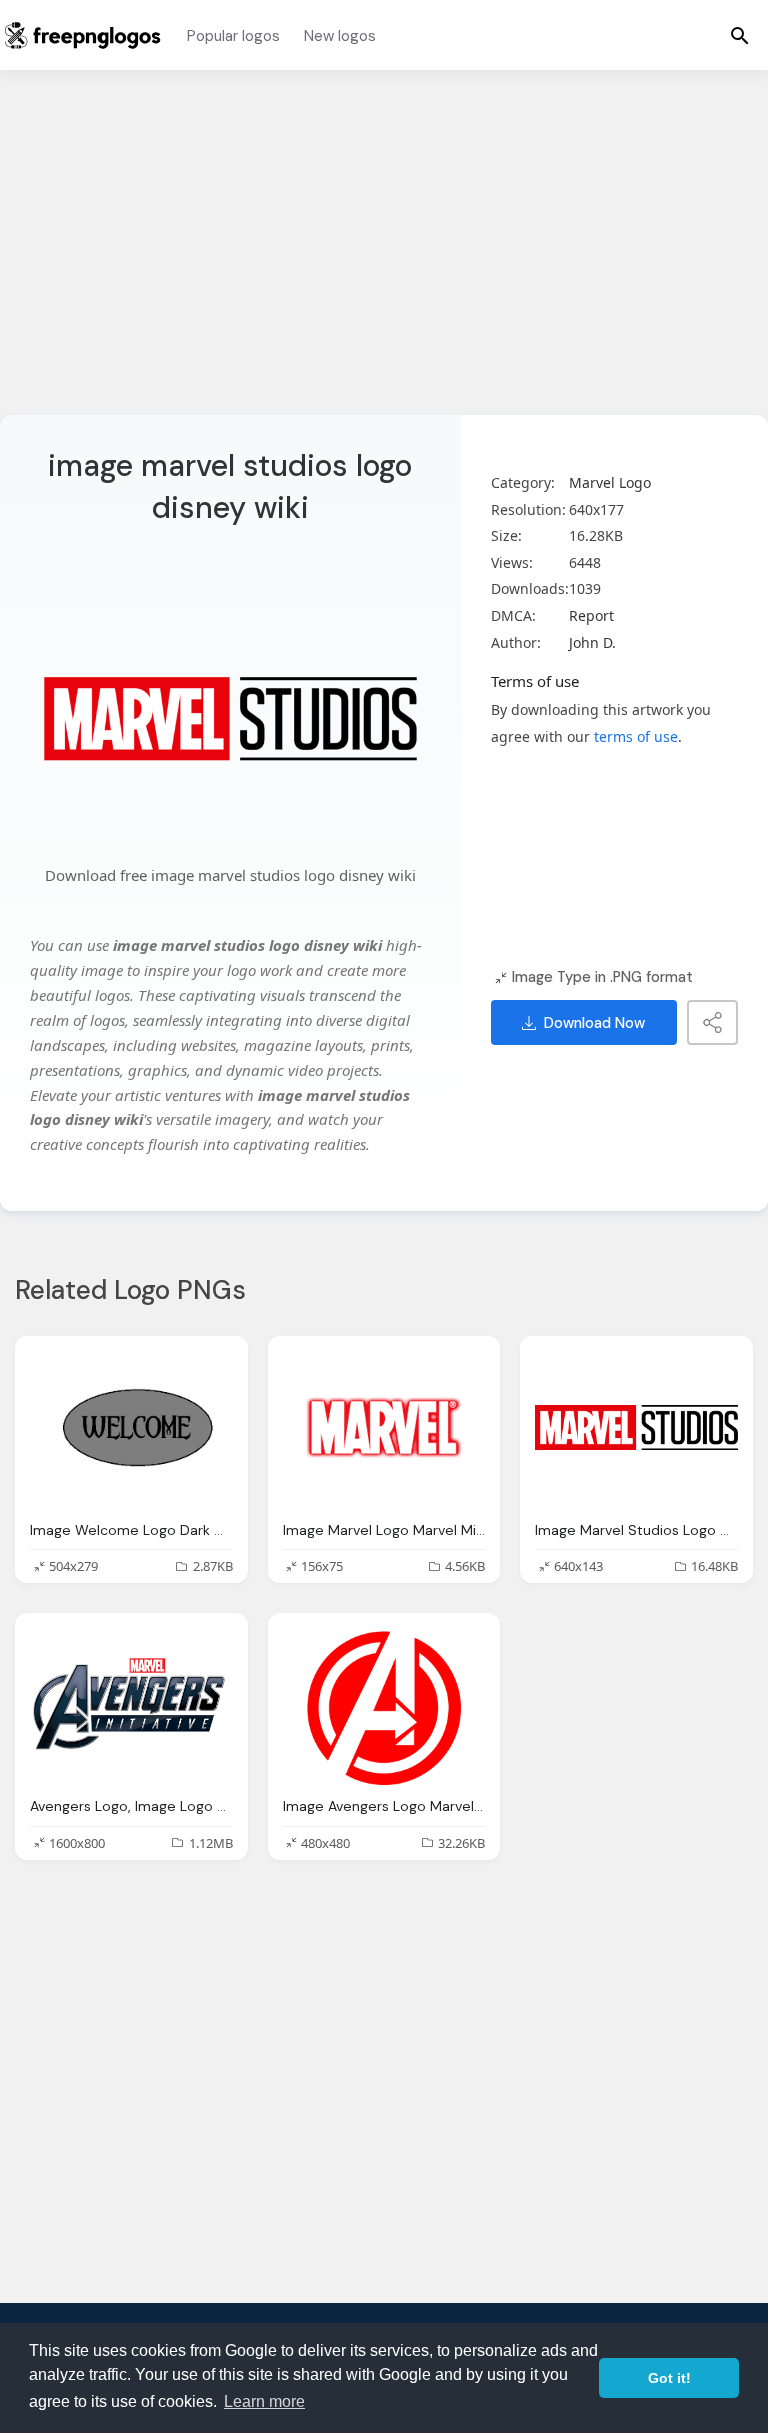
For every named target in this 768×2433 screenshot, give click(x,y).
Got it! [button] (669, 2378)
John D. (592, 642)
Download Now (594, 1023)
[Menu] (740, 35)
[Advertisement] (384, 255)
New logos (340, 36)
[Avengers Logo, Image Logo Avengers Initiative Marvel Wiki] (131, 1704)
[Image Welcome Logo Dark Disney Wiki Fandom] (131, 1427)
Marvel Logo (610, 482)
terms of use (636, 736)
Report (591, 615)
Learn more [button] (264, 2401)
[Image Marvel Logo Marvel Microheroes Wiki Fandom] (384, 1427)
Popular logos (233, 36)
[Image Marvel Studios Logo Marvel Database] (636, 1427)
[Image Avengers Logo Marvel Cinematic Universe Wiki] (384, 1704)
